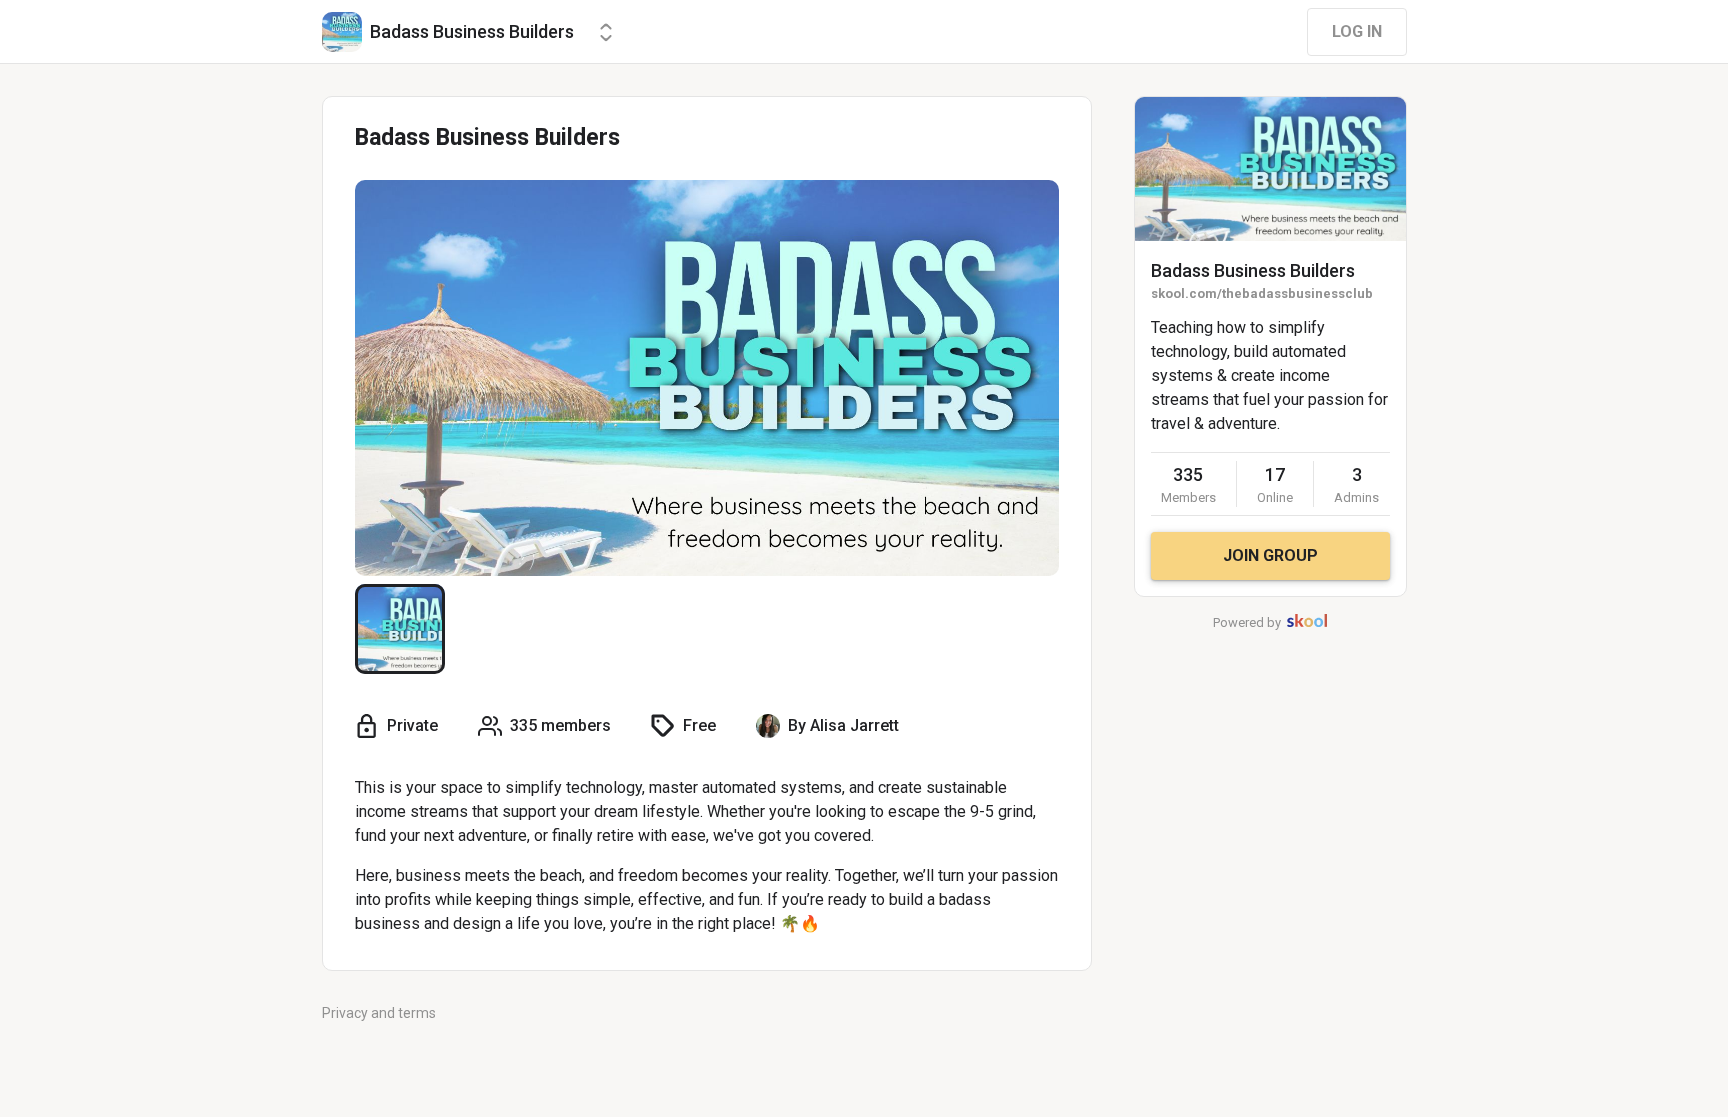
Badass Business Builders (1253, 270)
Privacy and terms (379, 1013)
